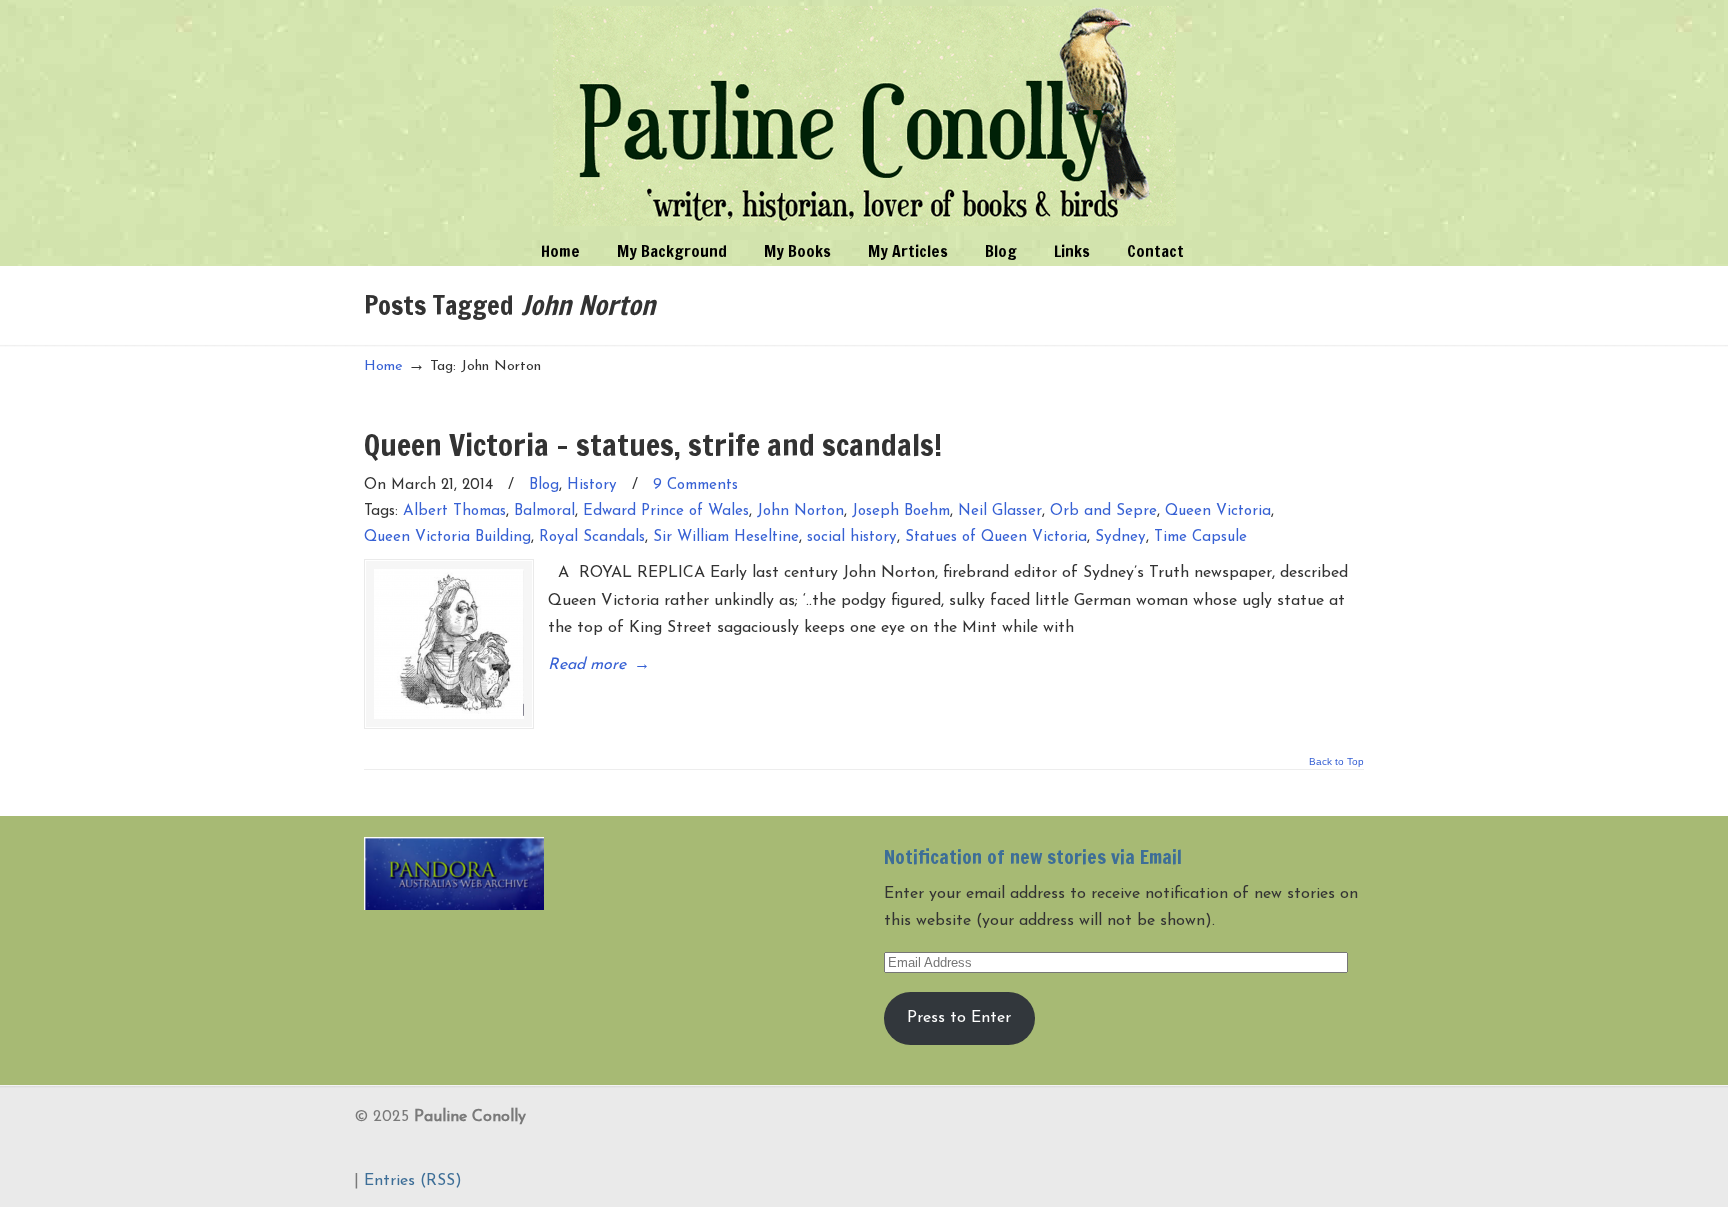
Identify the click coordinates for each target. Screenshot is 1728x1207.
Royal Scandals (592, 537)
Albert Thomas (454, 511)
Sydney (1120, 537)
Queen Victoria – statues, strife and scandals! (653, 444)
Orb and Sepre (1103, 511)
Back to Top (1336, 762)
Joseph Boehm (901, 511)
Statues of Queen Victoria (996, 537)
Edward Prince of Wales (666, 511)
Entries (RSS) (413, 1181)
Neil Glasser (1000, 511)
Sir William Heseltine (726, 537)
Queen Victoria (1218, 511)
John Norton (800, 511)
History (592, 485)
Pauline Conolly (864, 116)
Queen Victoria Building (447, 537)
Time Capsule (1200, 537)
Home (383, 366)
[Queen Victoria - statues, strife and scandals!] (449, 644)
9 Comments (695, 485)
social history (852, 537)
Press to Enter (959, 1018)
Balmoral (544, 511)
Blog (544, 485)
